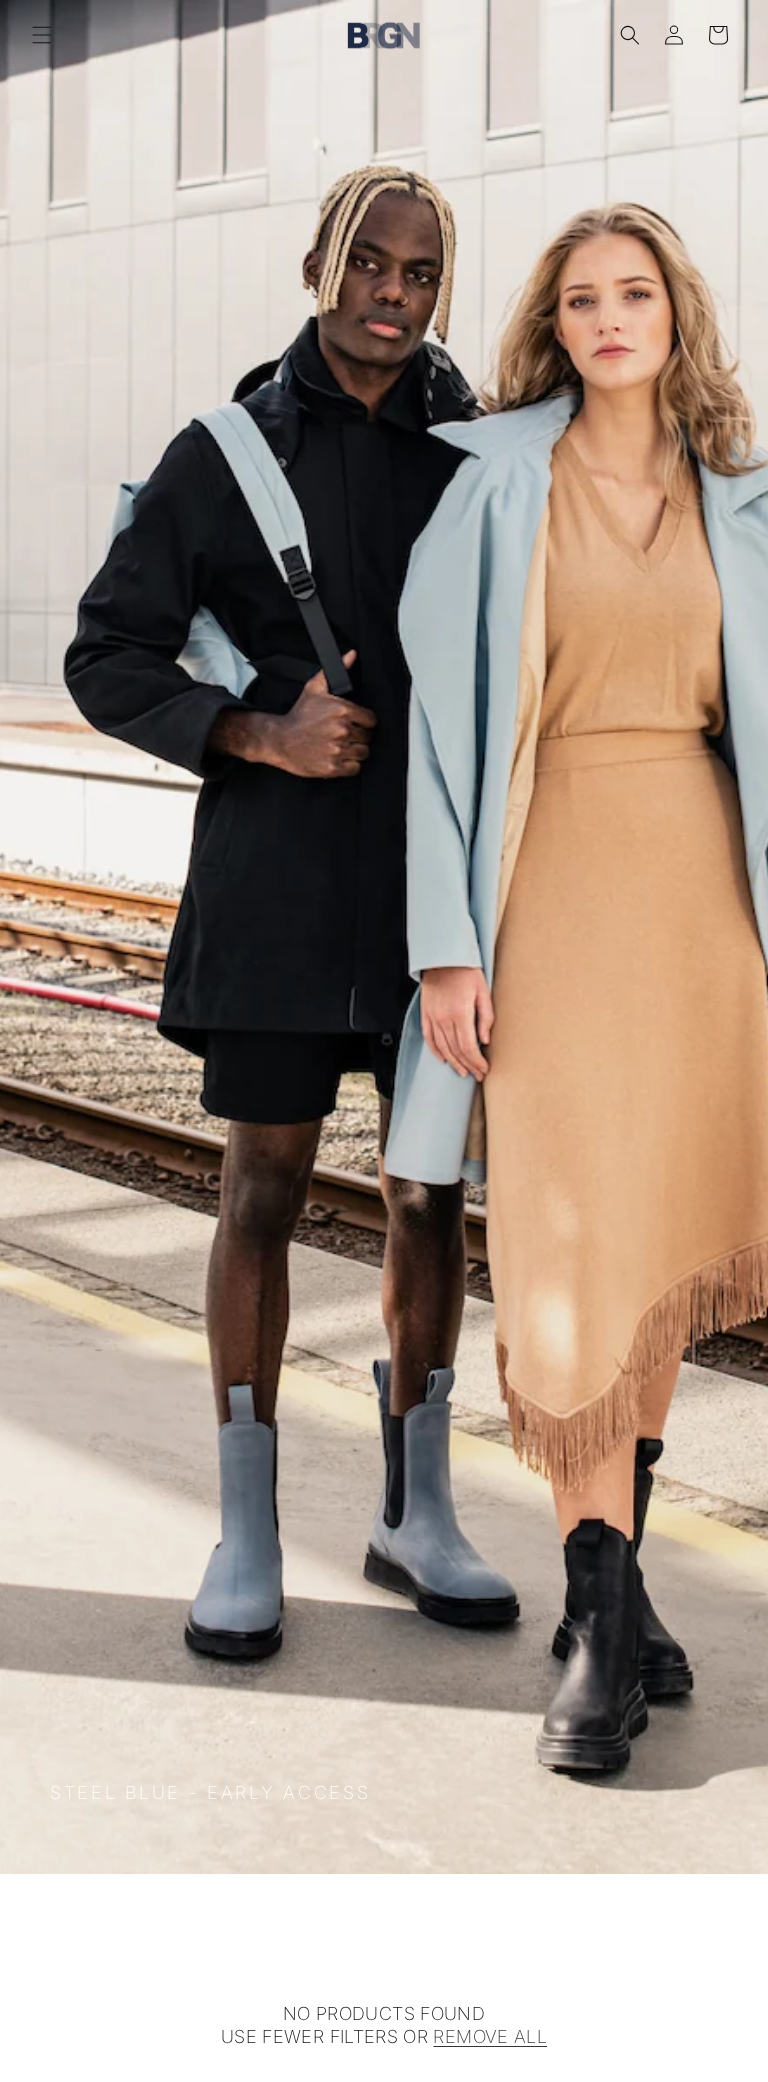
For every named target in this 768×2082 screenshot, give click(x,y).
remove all (490, 2036)
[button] (42, 35)
